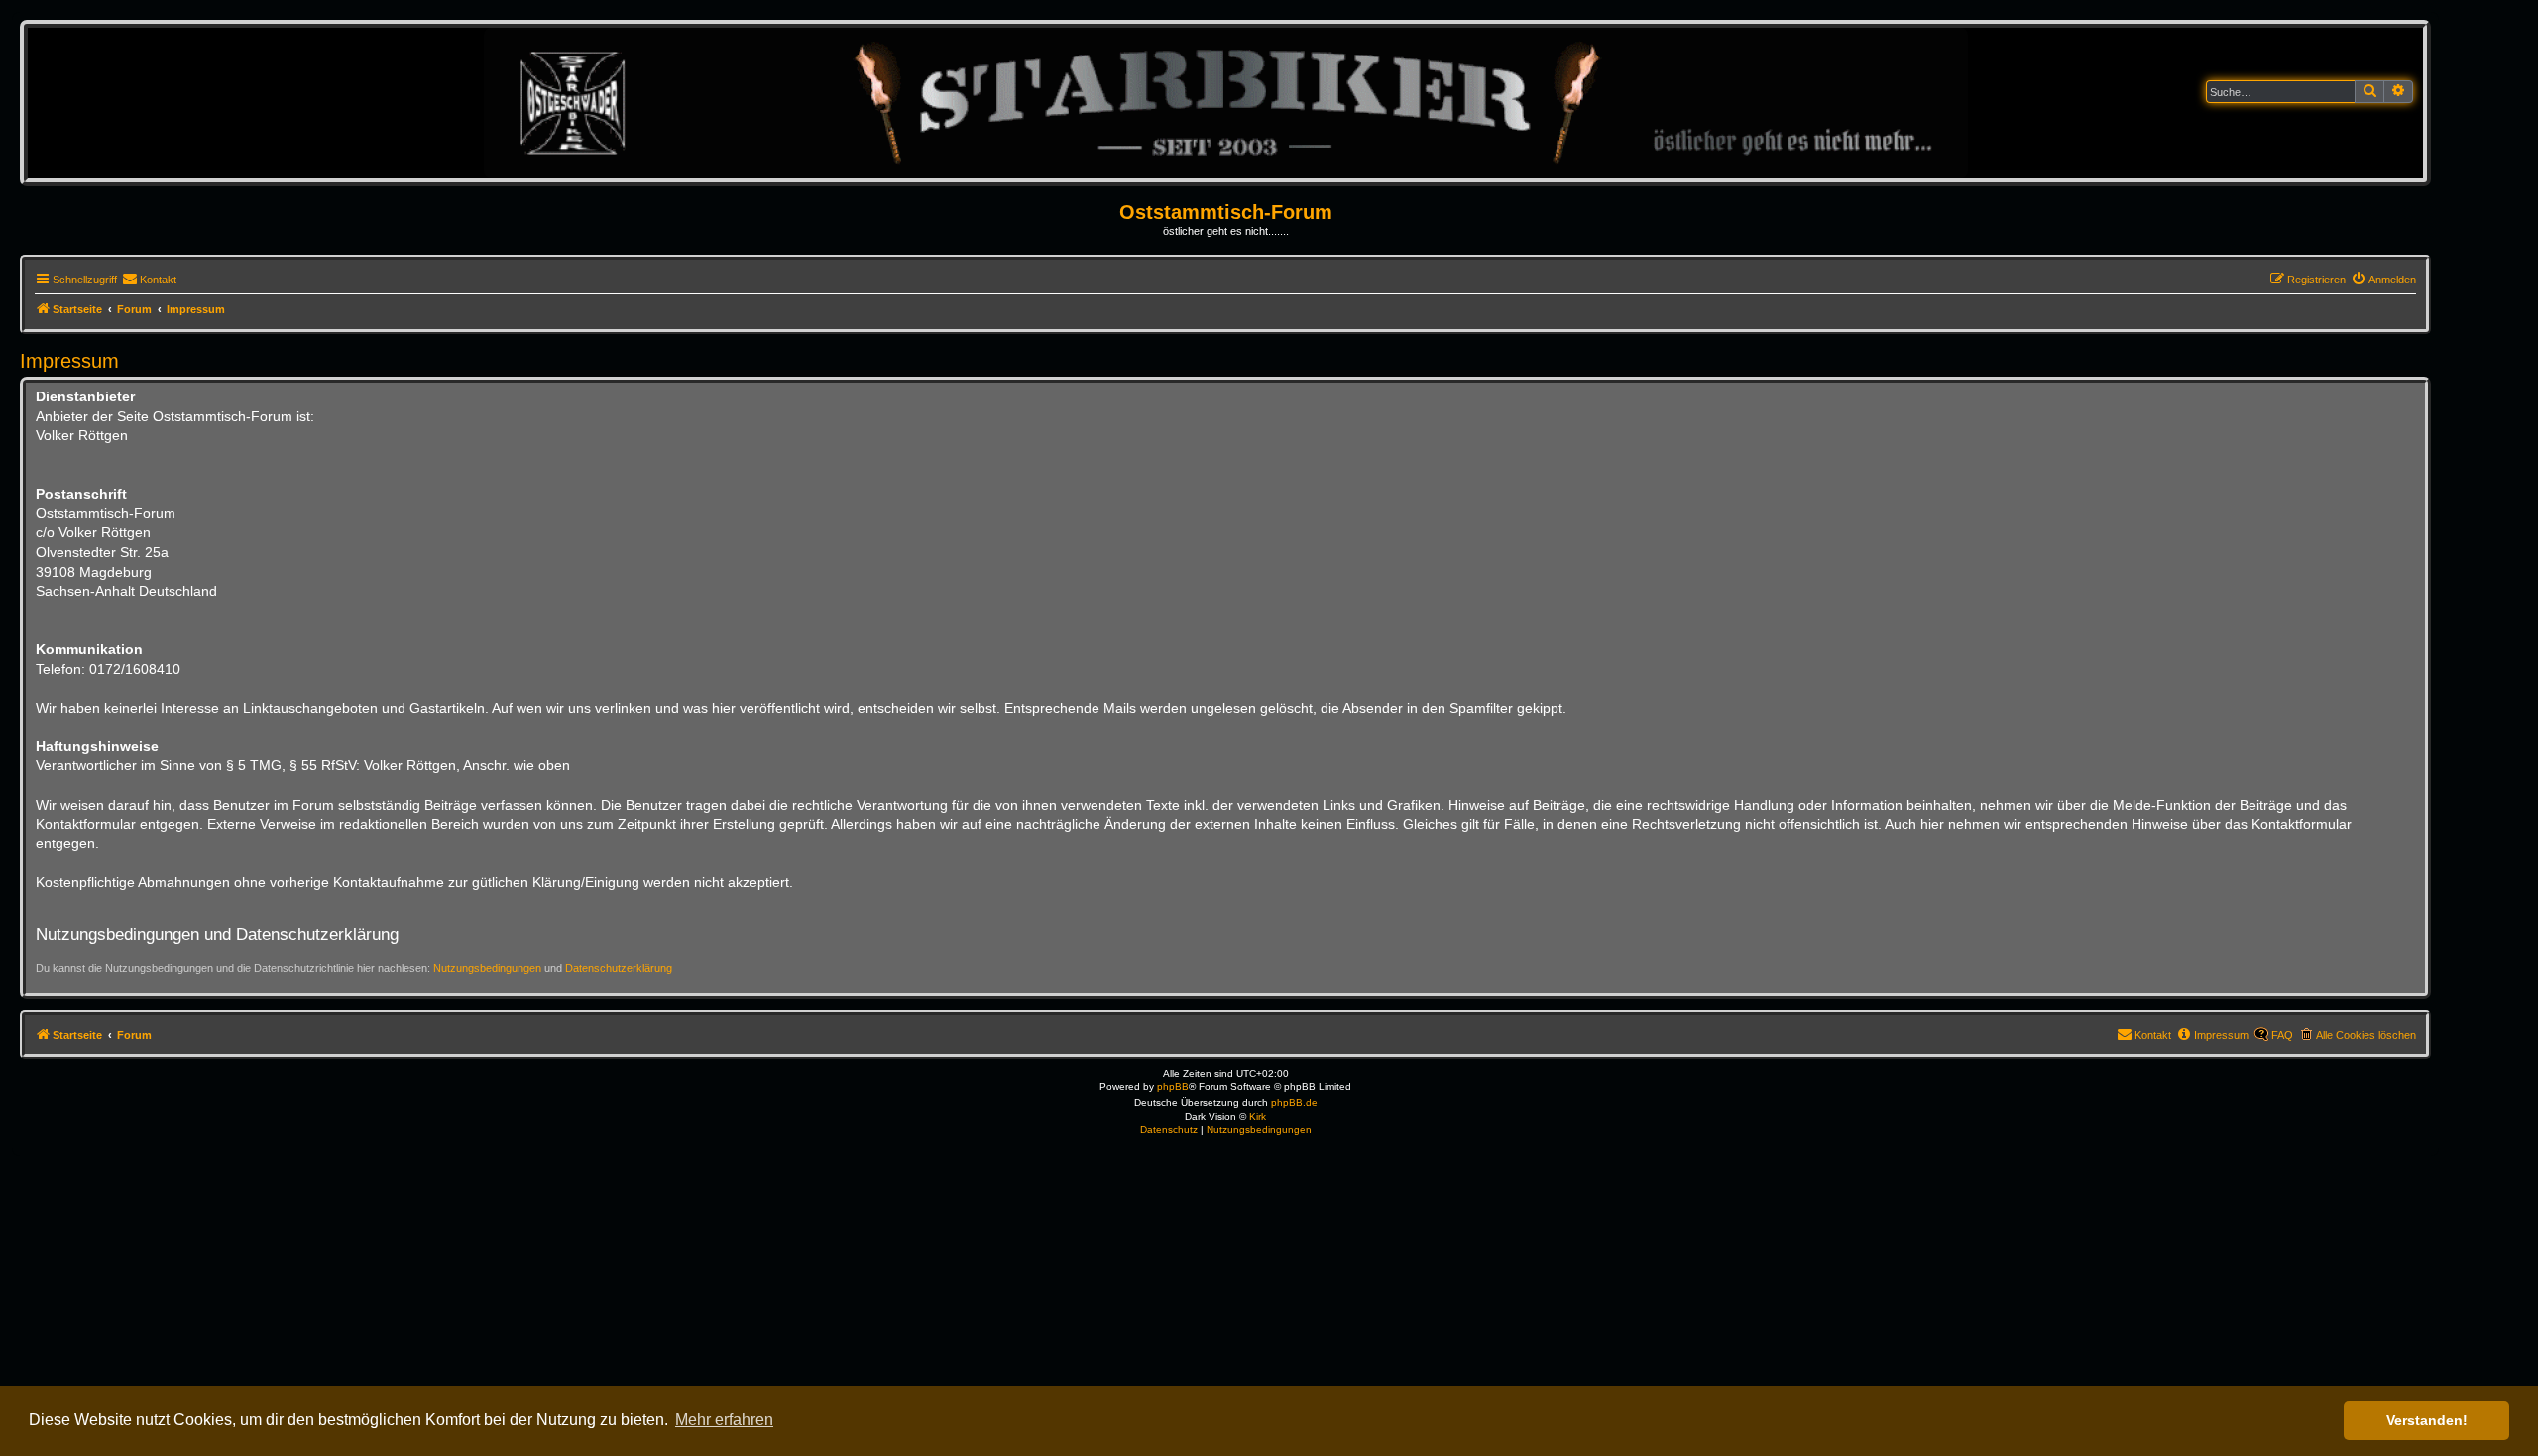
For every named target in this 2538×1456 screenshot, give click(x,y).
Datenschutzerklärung (619, 968)
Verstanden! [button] (2427, 1420)
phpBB (1173, 1087)
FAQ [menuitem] (2282, 1035)
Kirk (1258, 1117)
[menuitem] (149, 280)
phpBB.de (1294, 1103)
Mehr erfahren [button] (724, 1420)
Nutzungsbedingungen (487, 968)
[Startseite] (1226, 103)
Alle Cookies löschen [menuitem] (2366, 1035)
